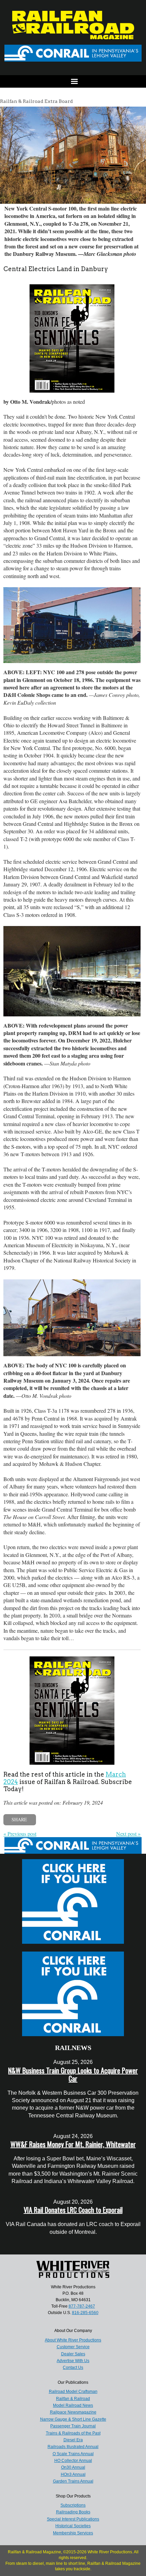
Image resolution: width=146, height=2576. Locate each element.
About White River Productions (73, 2340)
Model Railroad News (73, 2405)
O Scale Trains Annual (73, 2454)
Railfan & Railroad (73, 2399)
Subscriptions (73, 2505)
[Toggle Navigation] (73, 81)
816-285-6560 (85, 2313)
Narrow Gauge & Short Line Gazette (73, 2419)
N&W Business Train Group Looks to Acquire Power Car (73, 2074)
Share (19, 1819)
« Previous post (20, 1834)
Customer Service (73, 2347)
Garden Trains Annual (73, 2481)
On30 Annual (73, 2467)
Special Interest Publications (73, 2519)
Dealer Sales (73, 2354)
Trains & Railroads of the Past (73, 2433)
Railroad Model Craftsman (73, 2392)
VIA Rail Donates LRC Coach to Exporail (73, 2210)
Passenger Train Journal (73, 2426)
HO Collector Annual (73, 2461)
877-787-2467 (82, 2306)
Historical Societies (73, 2526)
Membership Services (73, 2533)
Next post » (128, 1834)
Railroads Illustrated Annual (73, 2447)
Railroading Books (73, 2512)
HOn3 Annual (73, 2474)
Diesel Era (73, 2440)
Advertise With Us (73, 2361)
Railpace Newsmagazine (73, 2412)
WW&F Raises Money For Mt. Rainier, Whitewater (73, 2144)
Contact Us (73, 2368)
